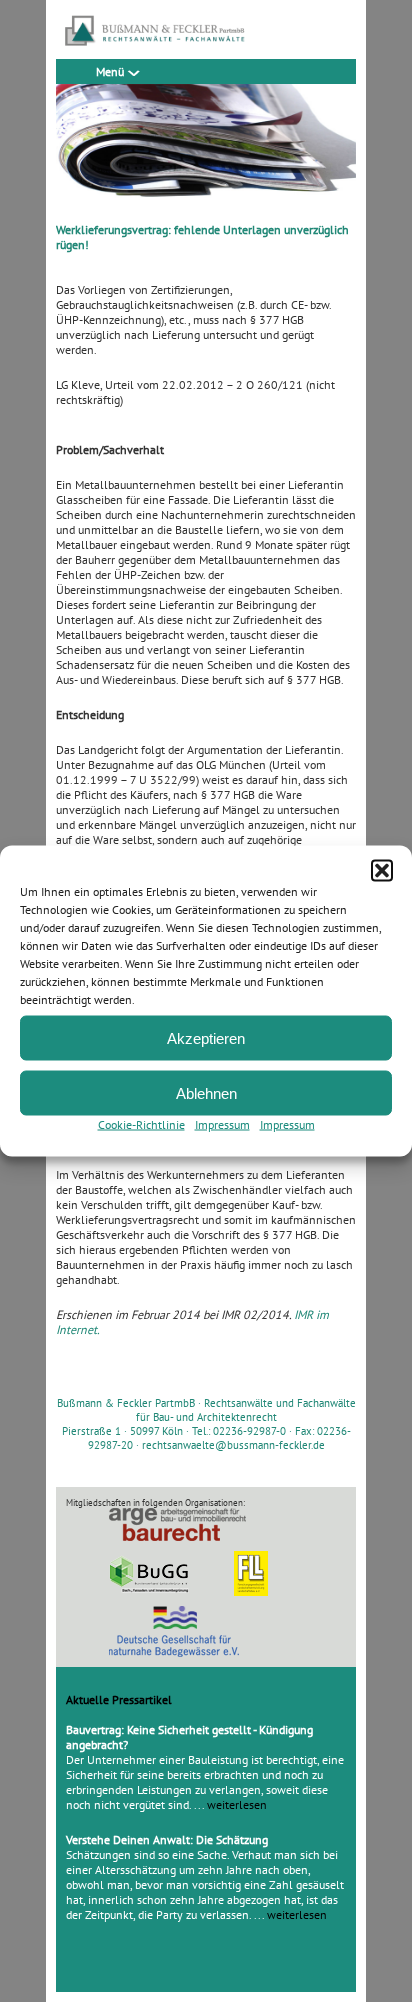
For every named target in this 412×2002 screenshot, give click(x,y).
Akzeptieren (206, 1037)
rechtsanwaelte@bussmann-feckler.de (233, 1445)
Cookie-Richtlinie (141, 1124)
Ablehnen (206, 1092)
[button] (382, 871)
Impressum (222, 1124)
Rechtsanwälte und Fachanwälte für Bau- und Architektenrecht (246, 1410)
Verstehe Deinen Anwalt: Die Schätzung (167, 1839)
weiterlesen (237, 1804)
